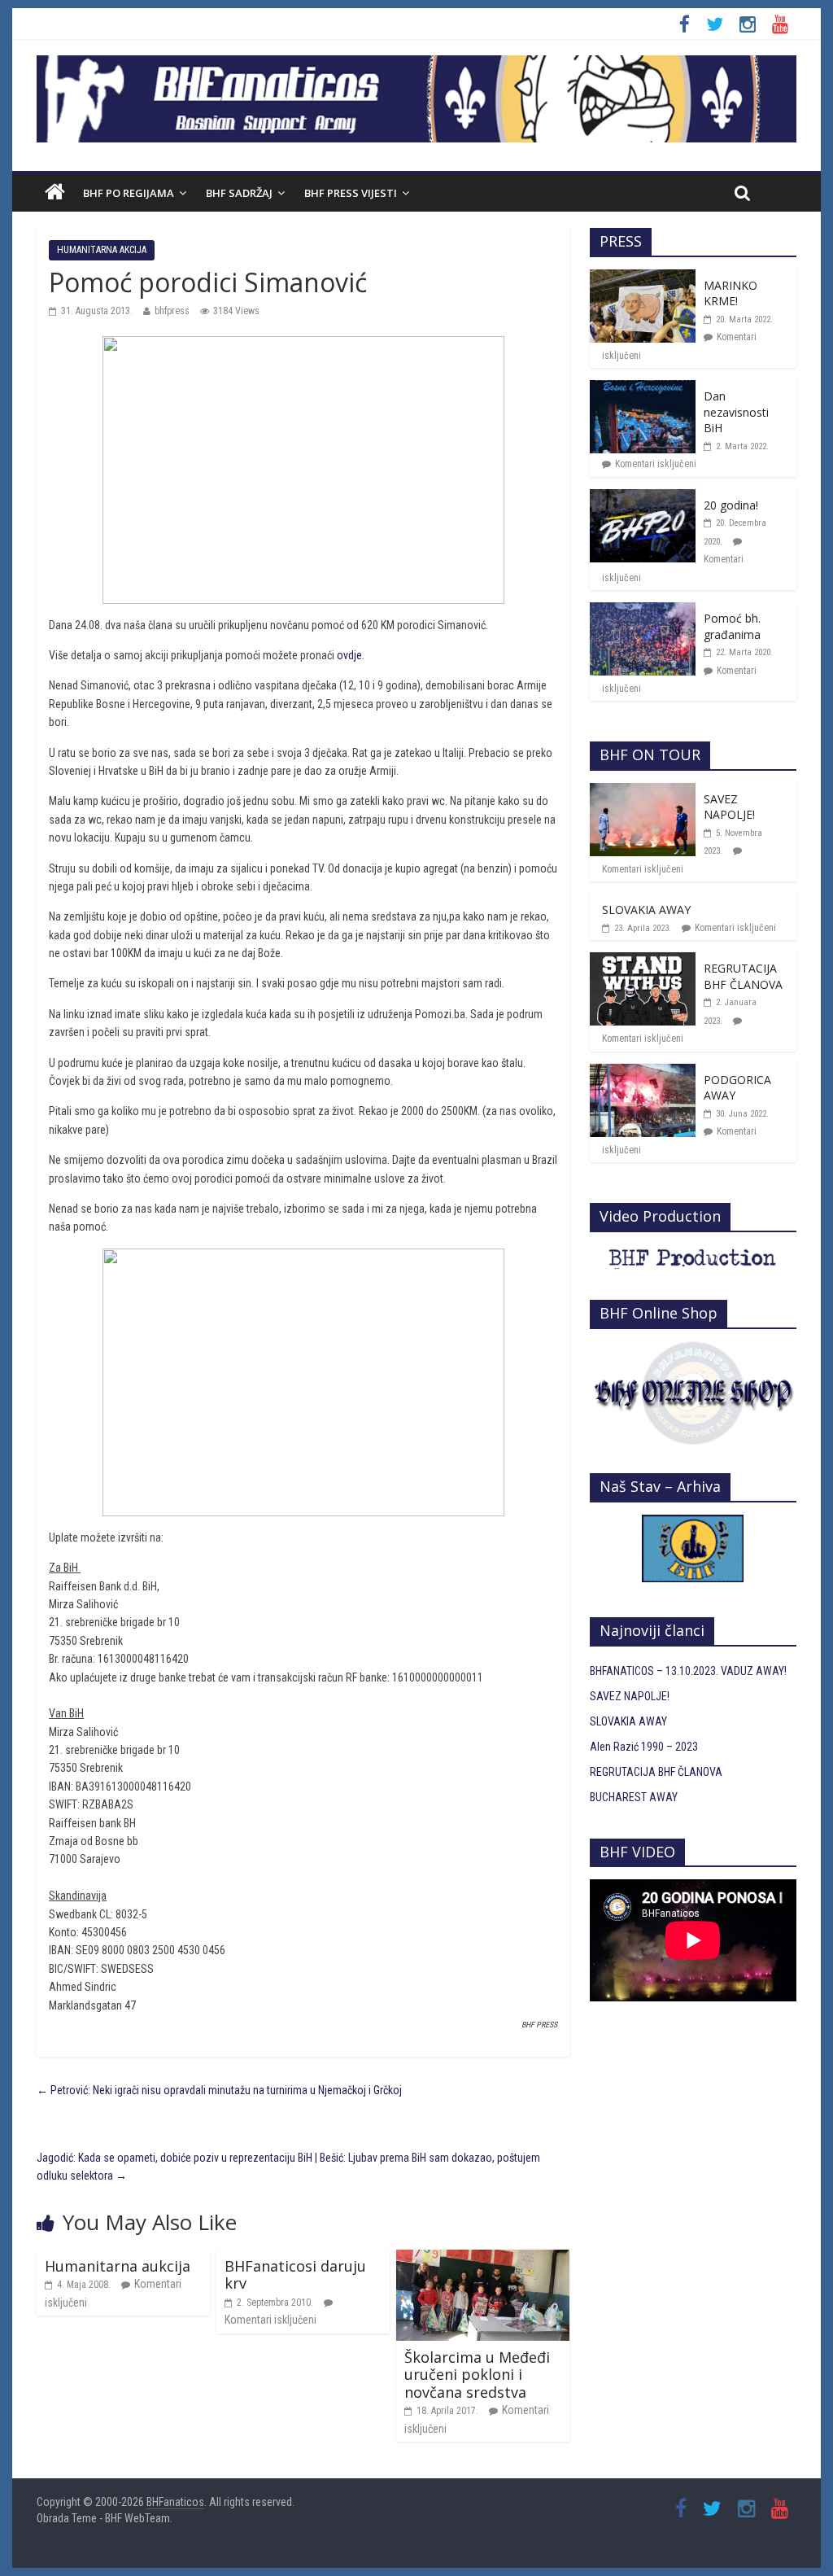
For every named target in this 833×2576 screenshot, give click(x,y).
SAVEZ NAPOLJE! (729, 807)
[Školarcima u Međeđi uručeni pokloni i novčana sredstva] (483, 2259)
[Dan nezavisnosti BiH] (643, 389)
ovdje (349, 655)
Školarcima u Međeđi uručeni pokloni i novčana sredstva (477, 2375)
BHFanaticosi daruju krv (295, 2275)
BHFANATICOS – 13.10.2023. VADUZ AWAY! (688, 1671)
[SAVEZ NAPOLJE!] (643, 792)
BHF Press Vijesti (351, 193)
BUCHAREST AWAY (634, 1797)
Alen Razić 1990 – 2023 (644, 1747)
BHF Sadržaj (239, 193)
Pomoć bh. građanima (732, 626)
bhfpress (172, 311)
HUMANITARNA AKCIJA (102, 250)
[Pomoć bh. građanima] (643, 611)
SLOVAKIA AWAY (646, 910)
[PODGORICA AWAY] (643, 1073)
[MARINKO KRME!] (643, 278)
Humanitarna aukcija (118, 2266)
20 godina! (731, 505)
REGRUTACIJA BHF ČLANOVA (743, 976)
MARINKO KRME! (731, 293)
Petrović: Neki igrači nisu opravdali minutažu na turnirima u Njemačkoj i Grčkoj (219, 2090)
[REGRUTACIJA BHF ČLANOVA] (643, 961)
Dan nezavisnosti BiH (736, 412)
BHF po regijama (129, 193)
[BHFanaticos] (416, 64)
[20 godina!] (643, 498)
